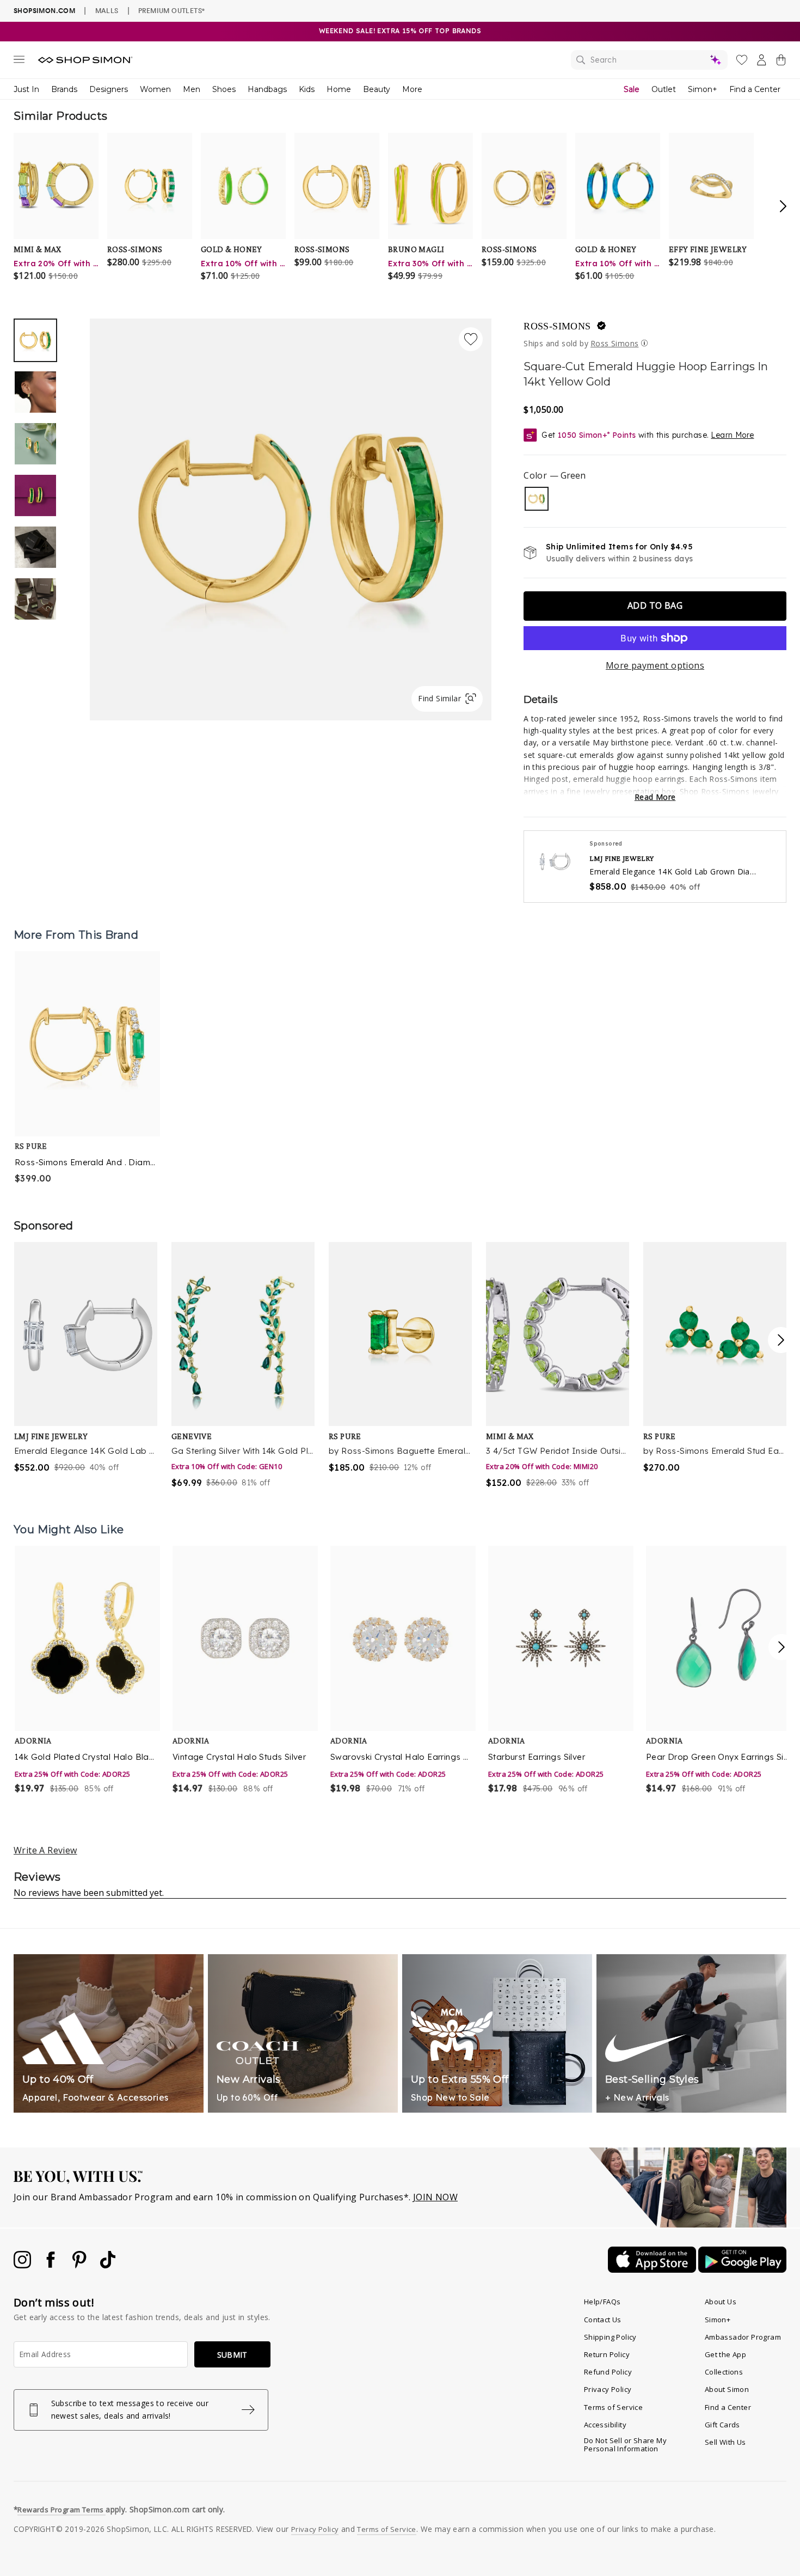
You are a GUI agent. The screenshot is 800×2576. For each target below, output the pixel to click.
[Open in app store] (653, 2269)
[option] (291, 519)
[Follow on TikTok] (108, 2265)
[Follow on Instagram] (23, 2265)
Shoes (224, 89)
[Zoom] (291, 515)
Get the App (725, 2354)
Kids (307, 89)
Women (155, 89)
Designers (109, 89)
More (412, 89)
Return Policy (607, 2354)
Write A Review (45, 1850)
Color (554, 475)
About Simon (727, 2389)
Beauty (377, 89)
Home (339, 89)
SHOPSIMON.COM (44, 11)
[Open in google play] (742, 2269)
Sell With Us (725, 2442)
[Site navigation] (19, 62)
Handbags (267, 89)
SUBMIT (232, 2355)
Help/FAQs (602, 2302)
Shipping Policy (610, 2337)
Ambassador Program (743, 2337)
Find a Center (755, 89)
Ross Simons (614, 343)
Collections (724, 2372)
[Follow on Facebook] (52, 2265)
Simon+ (703, 89)
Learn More (732, 435)
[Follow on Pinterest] (81, 2265)
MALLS (107, 10)
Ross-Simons (557, 326)
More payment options (655, 665)
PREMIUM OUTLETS (171, 10)
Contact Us (603, 2320)
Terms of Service (613, 2407)
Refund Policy (608, 2372)
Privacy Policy (608, 2389)
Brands (64, 89)
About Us (721, 2302)
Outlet (664, 89)
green (537, 499)
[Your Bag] (781, 62)
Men (192, 89)
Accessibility (605, 2425)
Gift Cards (722, 2425)
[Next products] (781, 1647)
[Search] (649, 60)
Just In (26, 89)
